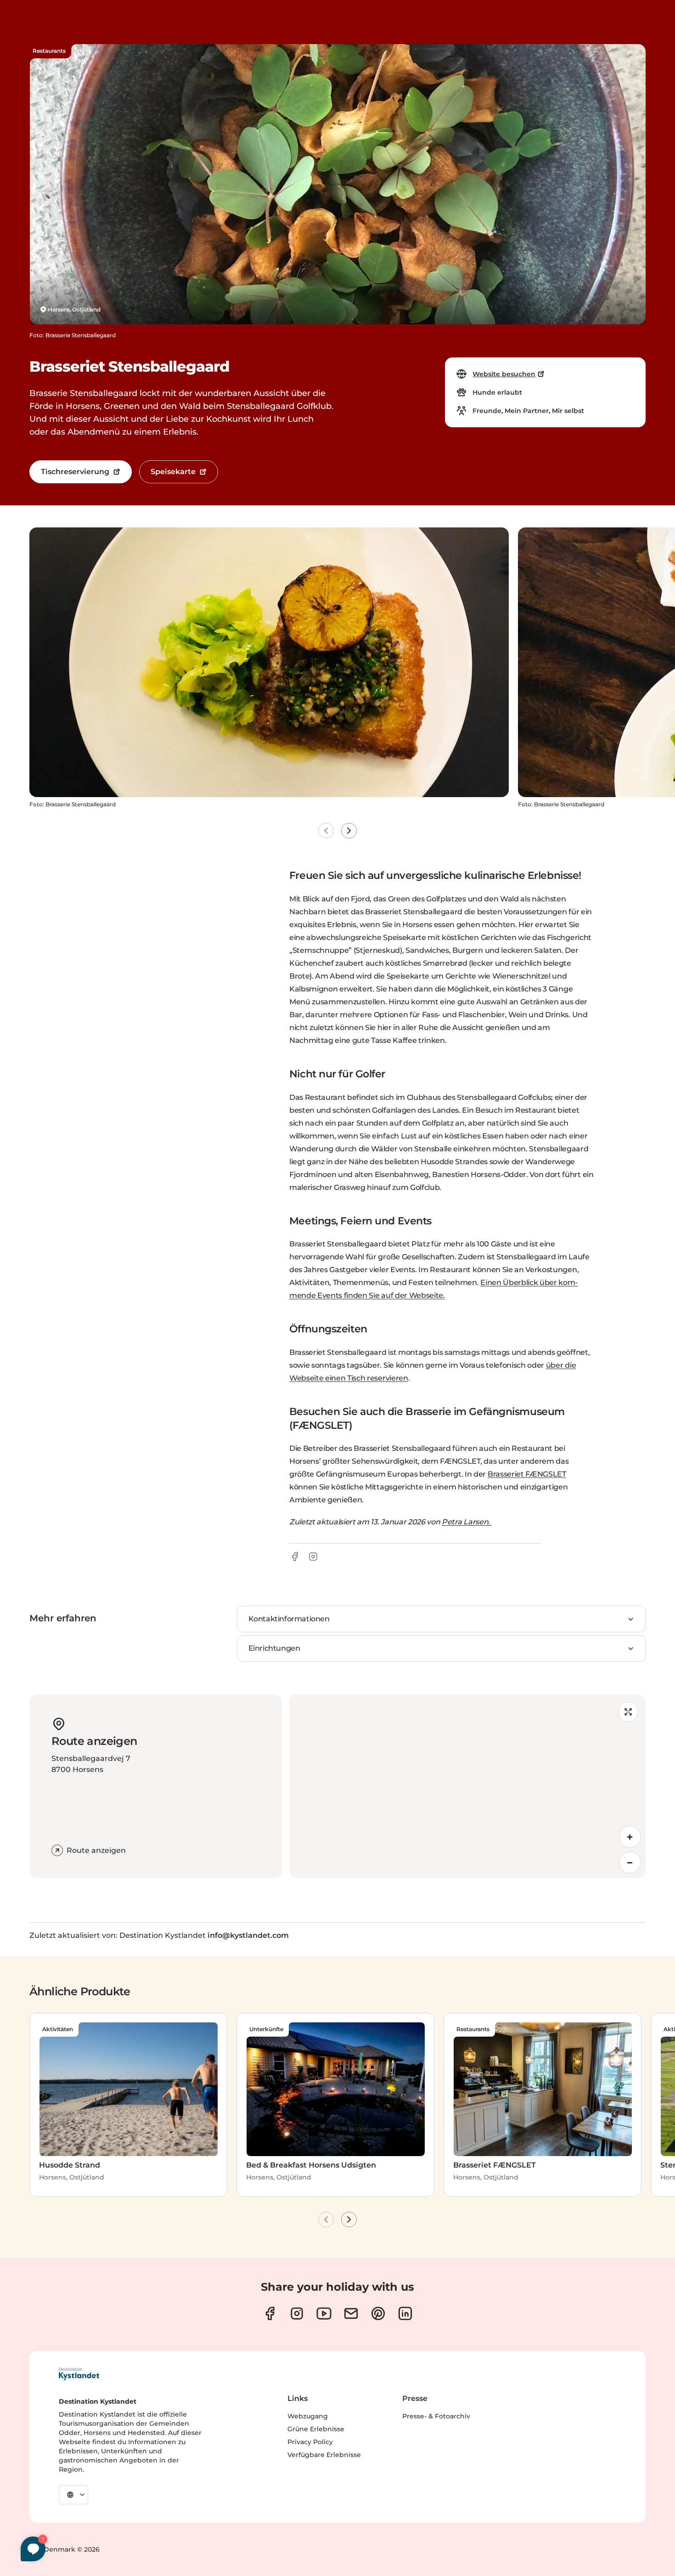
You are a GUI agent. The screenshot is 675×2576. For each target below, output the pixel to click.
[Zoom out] (630, 1863)
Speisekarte (173, 472)
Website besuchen (504, 374)
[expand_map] (628, 1712)
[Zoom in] (630, 1837)
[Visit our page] (270, 2313)
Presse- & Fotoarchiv (436, 2416)
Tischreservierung (75, 472)
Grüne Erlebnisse (316, 2429)
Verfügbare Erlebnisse (324, 2455)
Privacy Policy (310, 2442)
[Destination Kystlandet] (79, 2374)
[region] (467, 1786)
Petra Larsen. (467, 1522)
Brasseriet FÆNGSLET (527, 1474)
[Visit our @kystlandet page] (324, 2313)
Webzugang (308, 2416)
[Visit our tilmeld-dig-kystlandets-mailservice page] (351, 2313)
